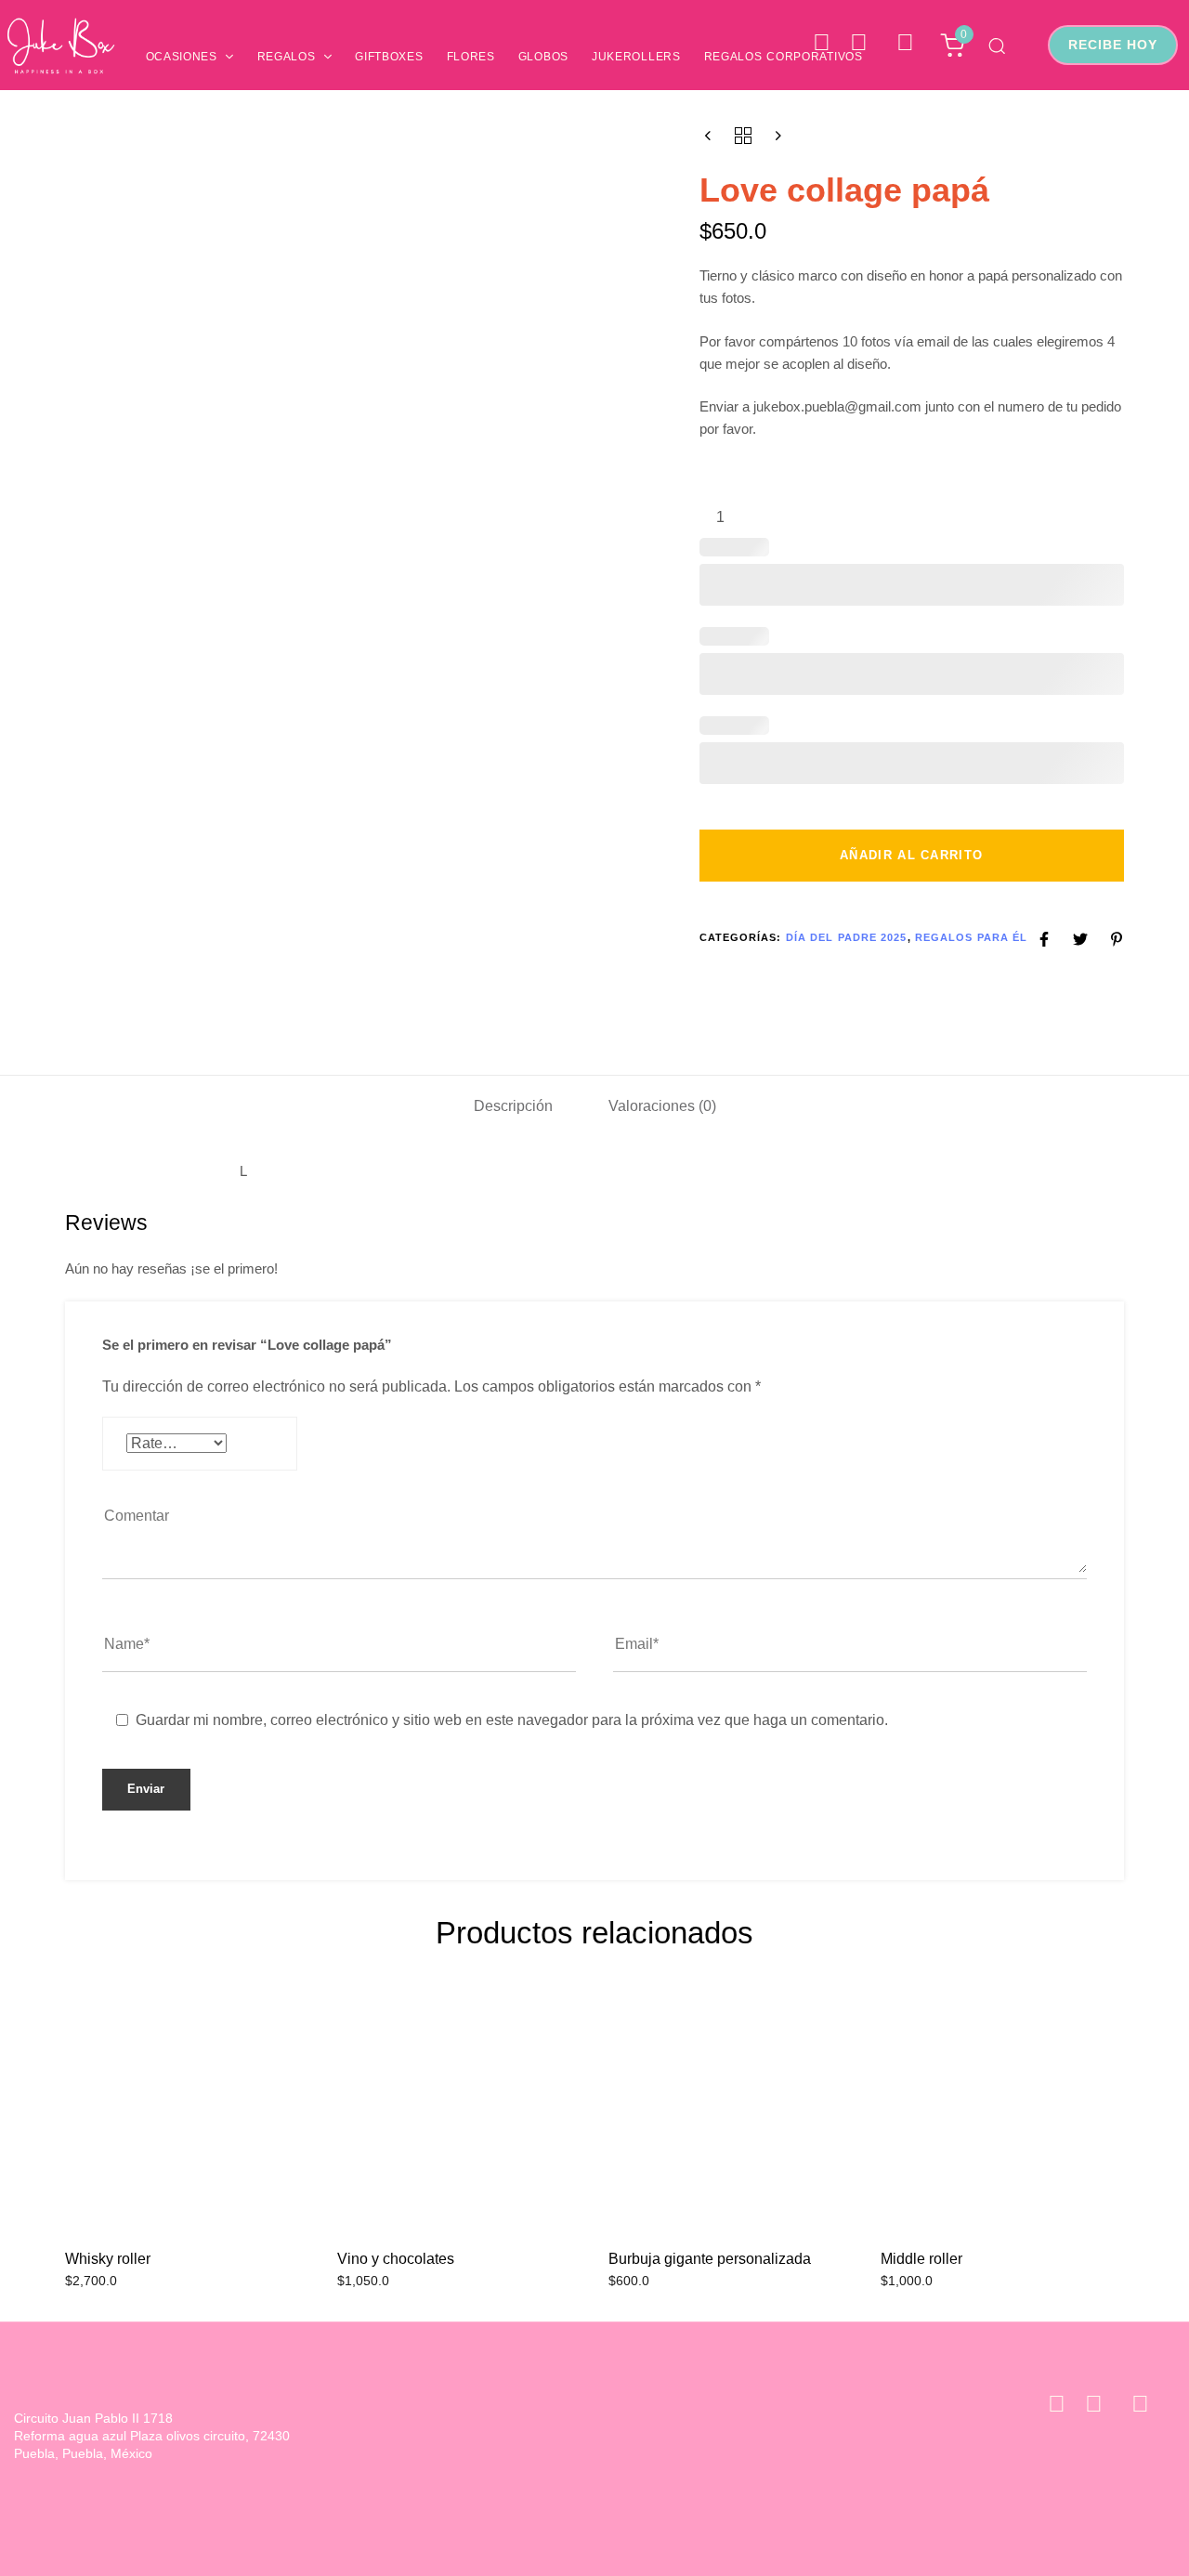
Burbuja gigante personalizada (710, 2259)
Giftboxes (389, 57)
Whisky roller (108, 2259)
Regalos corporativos (784, 57)
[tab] (513, 1106)
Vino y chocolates (396, 2259)
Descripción (513, 1106)
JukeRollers (636, 57)
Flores (471, 57)
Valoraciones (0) (662, 1106)
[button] (997, 46)
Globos (543, 57)
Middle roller (921, 2259)
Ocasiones (182, 57)
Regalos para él (972, 937)
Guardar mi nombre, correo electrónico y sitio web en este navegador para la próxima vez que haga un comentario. (512, 1720)
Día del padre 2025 (847, 937)
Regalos (287, 57)
